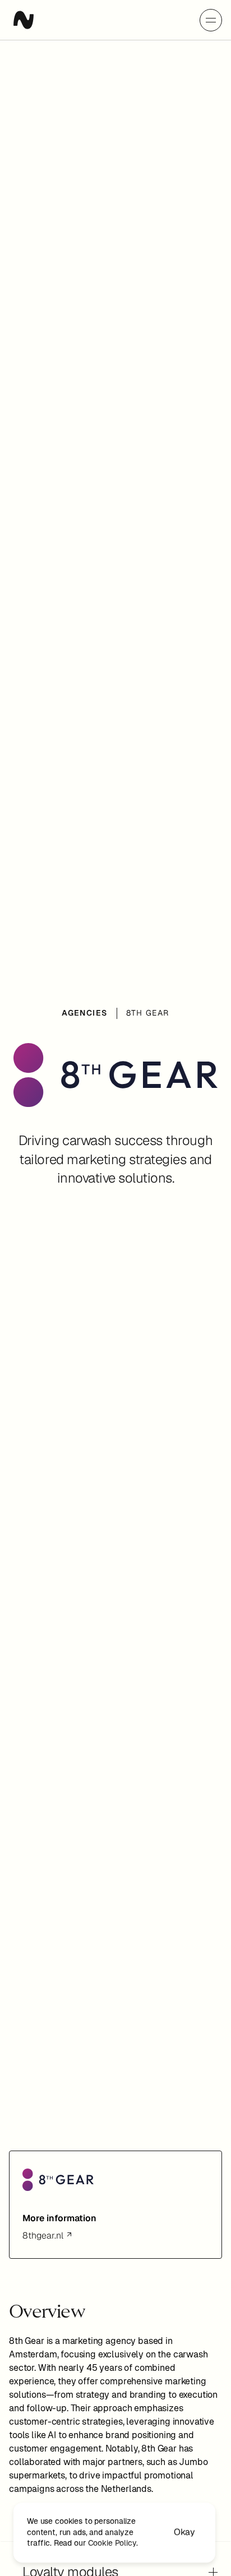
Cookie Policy (112, 2543)
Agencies (84, 1013)
